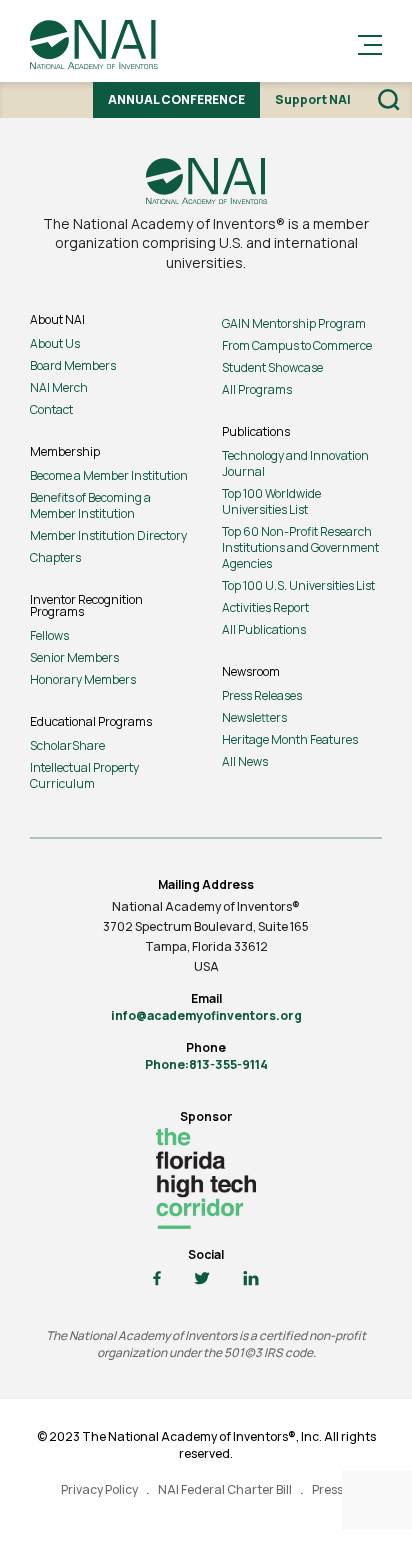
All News (245, 761)
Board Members (73, 365)
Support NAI (313, 99)
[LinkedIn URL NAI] (251, 1279)
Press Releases (262, 695)
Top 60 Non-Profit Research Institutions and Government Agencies (300, 547)
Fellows (49, 635)
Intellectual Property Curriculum (84, 775)
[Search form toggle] (389, 100)
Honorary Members (83, 679)
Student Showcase (272, 367)
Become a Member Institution (109, 475)
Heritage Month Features (290, 739)
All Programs (257, 389)
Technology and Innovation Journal (295, 463)
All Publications (264, 629)
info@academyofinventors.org (206, 1015)
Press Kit (336, 1489)
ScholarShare (67, 745)
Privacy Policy (99, 1489)
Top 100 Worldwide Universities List (271, 501)
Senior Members (74, 657)
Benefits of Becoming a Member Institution (90, 505)
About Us (55, 343)
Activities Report (265, 607)
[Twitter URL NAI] (202, 1279)
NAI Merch (59, 387)
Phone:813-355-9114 (206, 1064)
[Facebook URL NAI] (157, 1279)
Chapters (55, 557)
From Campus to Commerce (297, 345)
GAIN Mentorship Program (294, 323)
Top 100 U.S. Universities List (298, 585)
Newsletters (254, 717)
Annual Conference (176, 99)
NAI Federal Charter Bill (225, 1489)
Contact (51, 409)
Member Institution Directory (108, 535)
